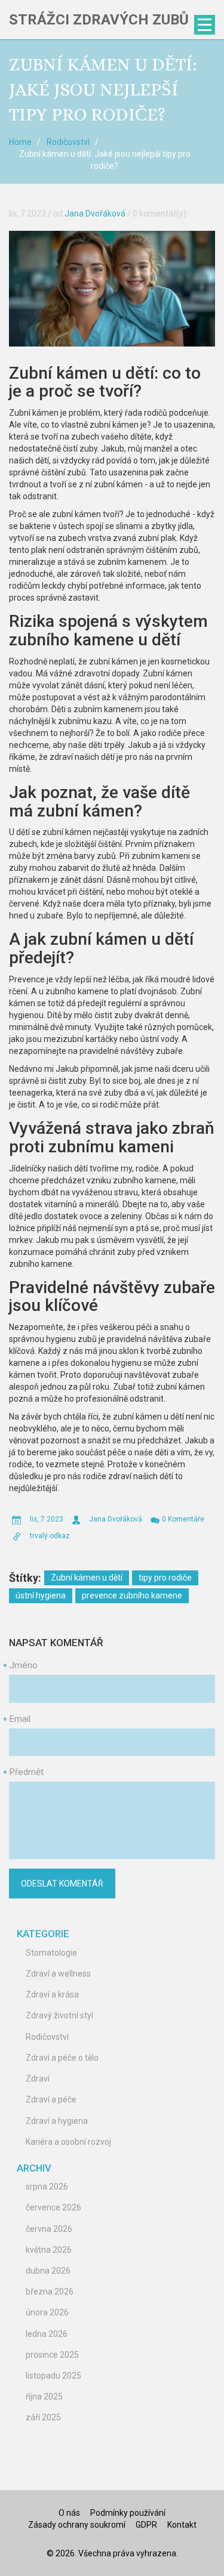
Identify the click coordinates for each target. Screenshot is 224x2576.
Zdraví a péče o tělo (62, 2058)
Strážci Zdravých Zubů (99, 20)
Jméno (23, 1665)
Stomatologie (51, 1953)
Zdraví (38, 2079)
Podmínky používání (128, 2513)
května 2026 (49, 2250)
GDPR (146, 2525)
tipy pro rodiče (165, 1578)
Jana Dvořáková (95, 214)
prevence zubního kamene (132, 1595)
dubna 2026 (48, 2271)
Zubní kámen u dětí (87, 1578)
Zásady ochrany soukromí (77, 2525)
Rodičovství (68, 142)
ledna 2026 (47, 2334)
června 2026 (49, 2229)
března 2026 (50, 2292)
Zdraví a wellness (58, 1974)
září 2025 (43, 2417)
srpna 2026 (47, 2187)
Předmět (26, 1772)
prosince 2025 (52, 2355)
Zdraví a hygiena (57, 2121)
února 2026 (47, 2312)
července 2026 (53, 2207)
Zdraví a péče (51, 2099)
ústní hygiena (41, 1595)
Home (20, 142)
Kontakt (182, 2525)
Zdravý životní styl (59, 2015)
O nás (69, 2513)
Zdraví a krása (52, 1994)
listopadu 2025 (53, 2376)
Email (20, 1719)
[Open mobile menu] (205, 25)
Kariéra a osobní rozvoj (68, 2142)
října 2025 (44, 2396)
